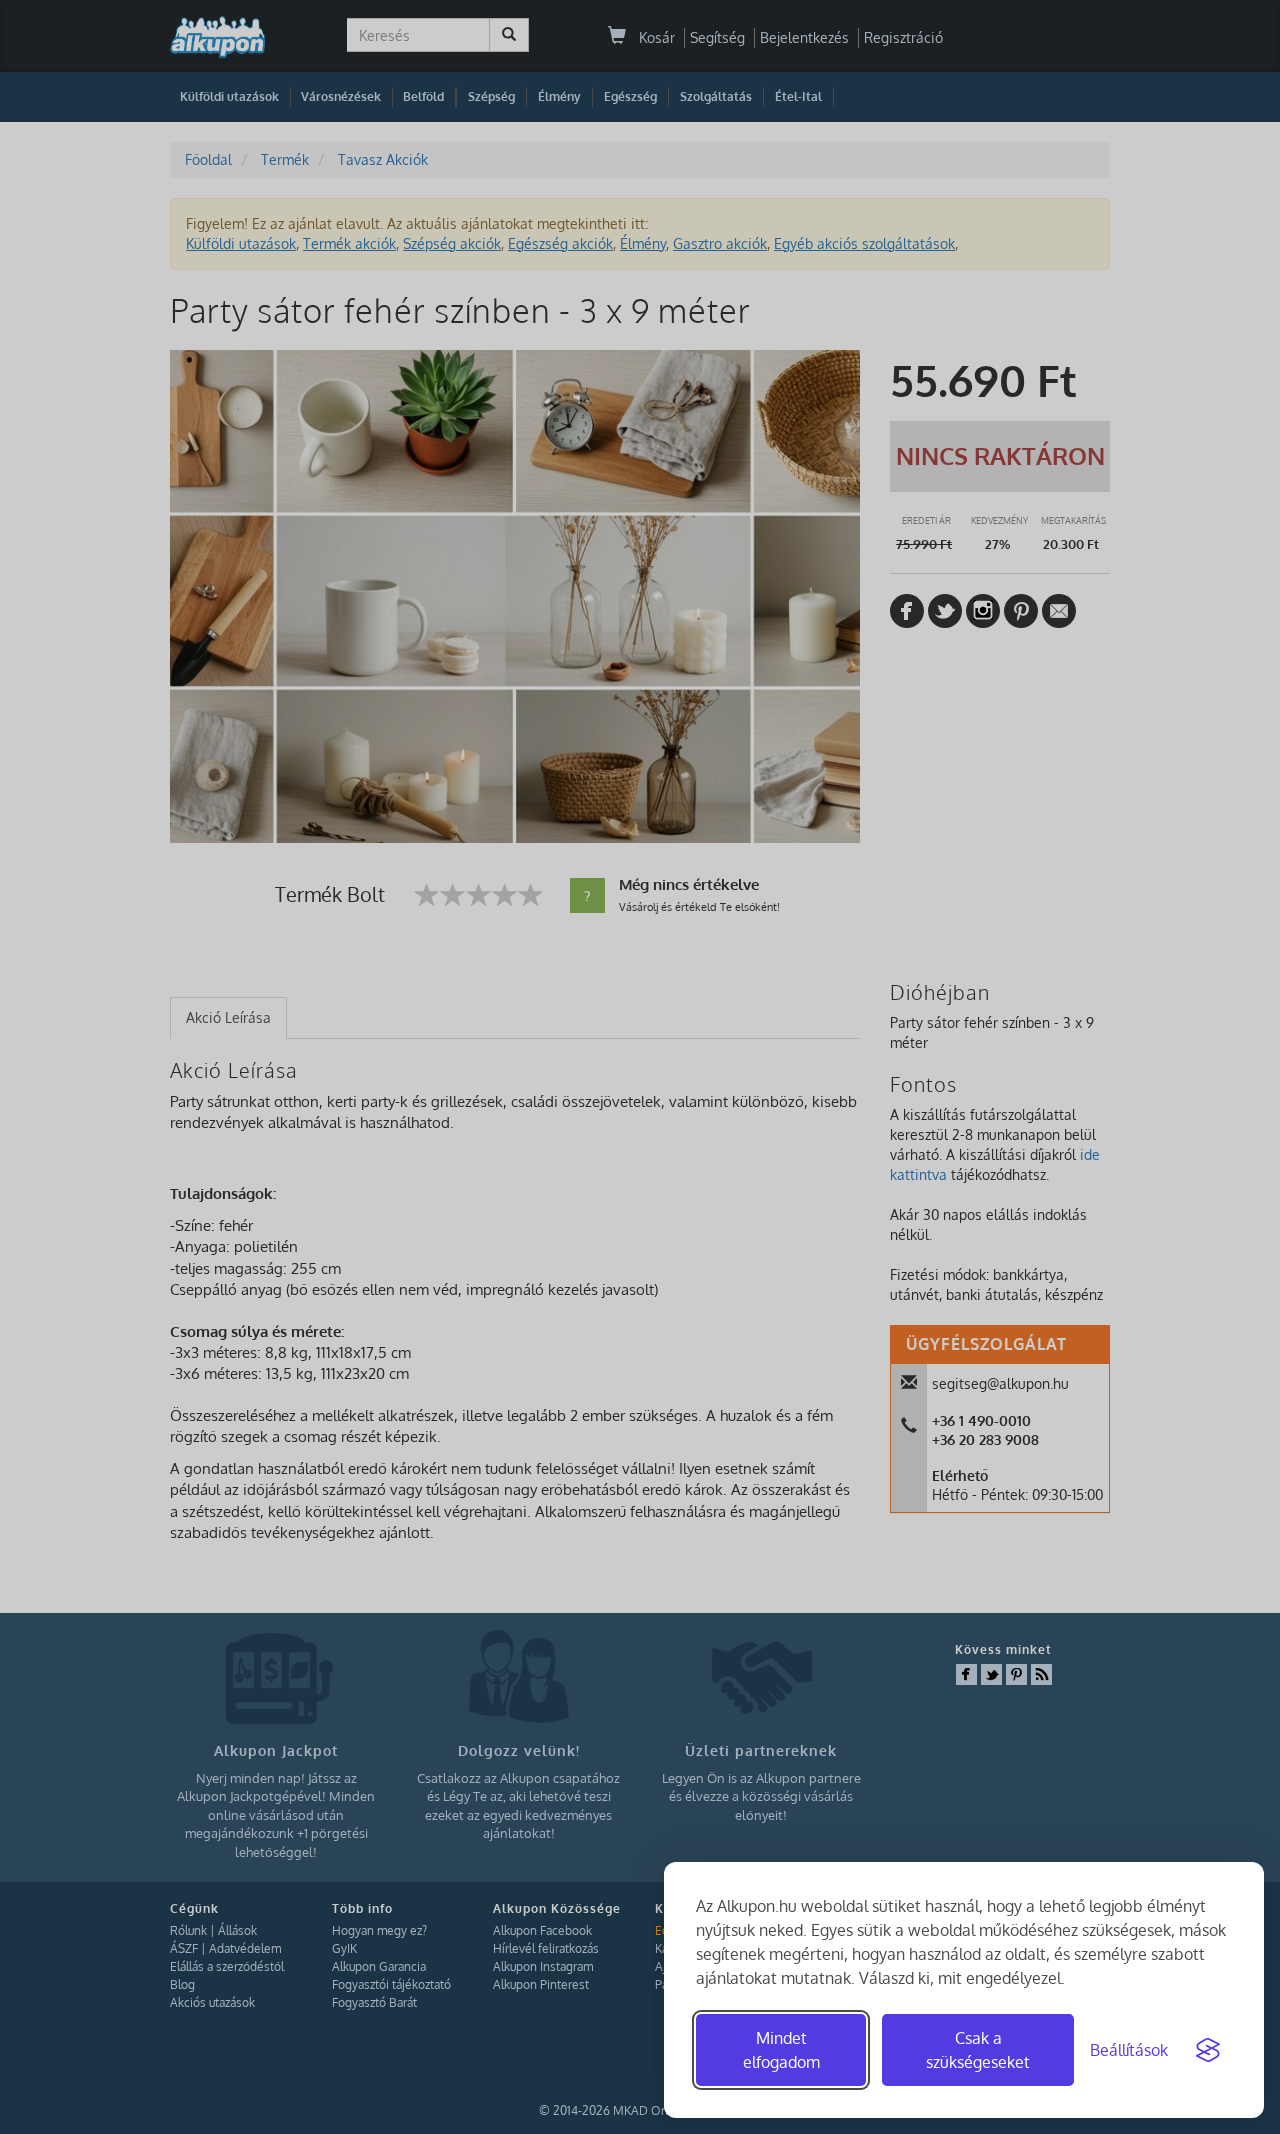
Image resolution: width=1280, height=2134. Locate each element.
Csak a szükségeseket (978, 2050)
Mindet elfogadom (781, 2050)
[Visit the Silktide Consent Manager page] (1208, 2050)
